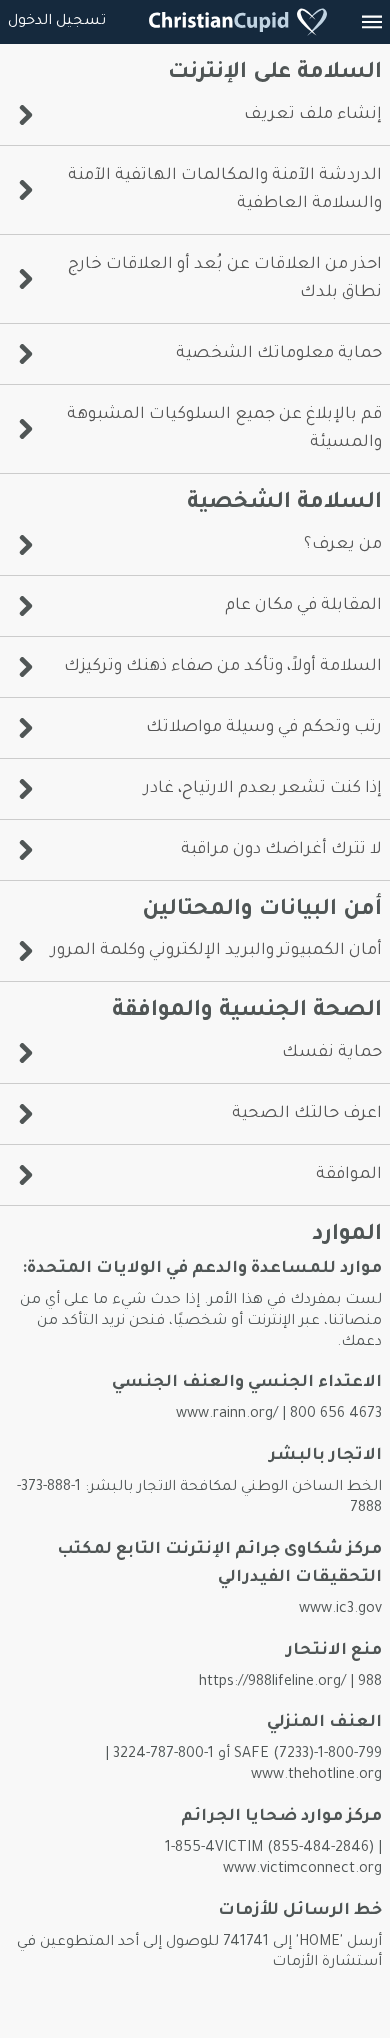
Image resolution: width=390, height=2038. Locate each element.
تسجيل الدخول (57, 22)
